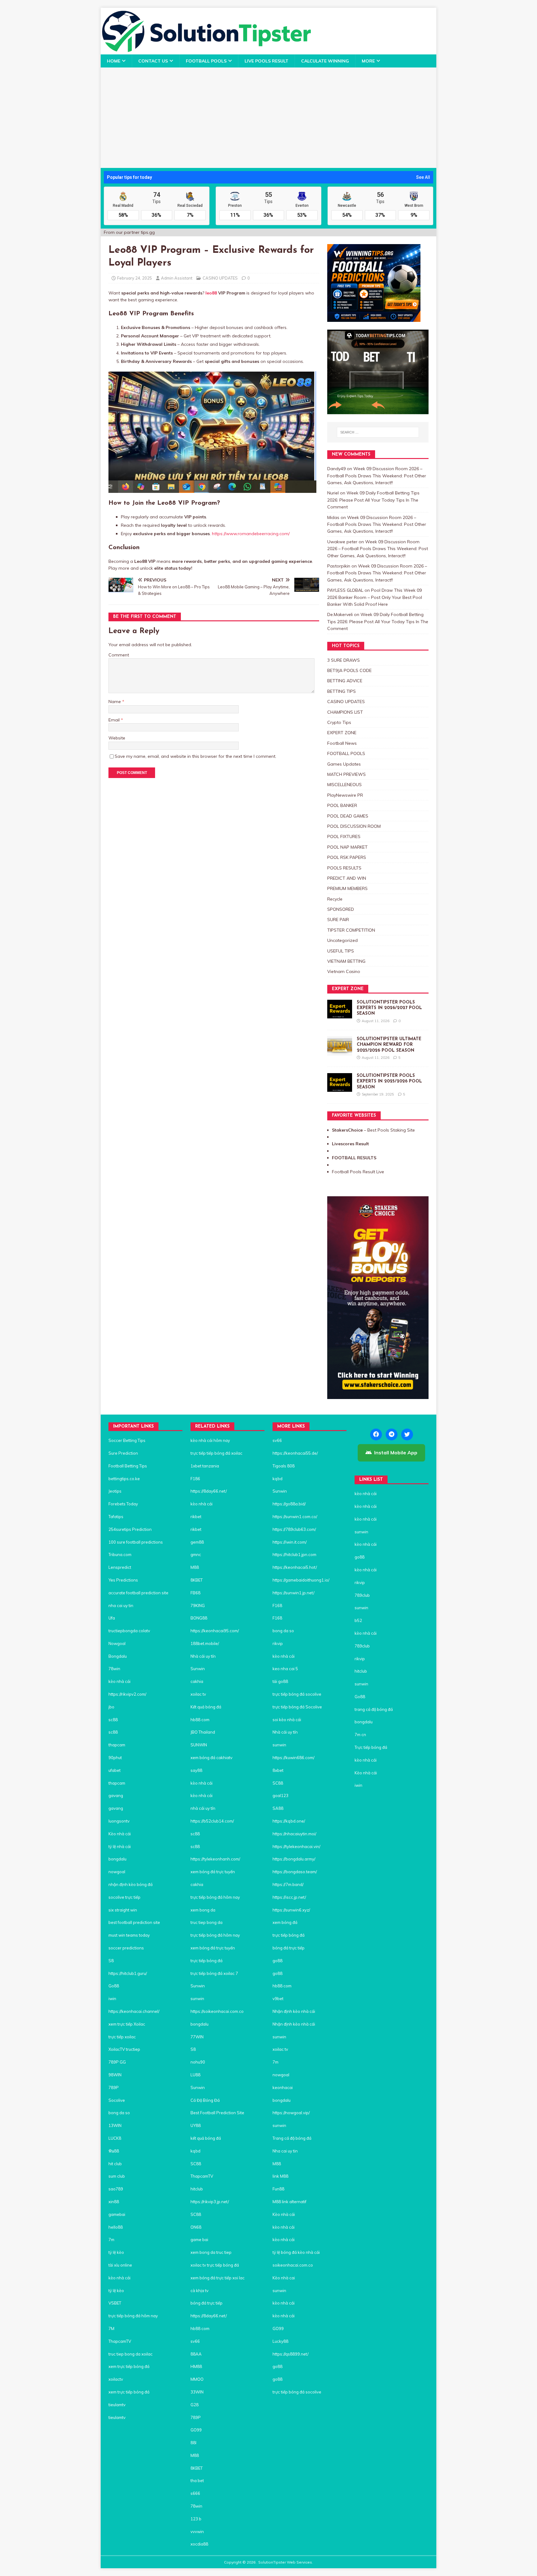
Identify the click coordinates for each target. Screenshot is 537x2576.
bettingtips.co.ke (124, 1479)
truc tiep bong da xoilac (131, 2354)
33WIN (197, 2392)
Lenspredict (120, 1567)
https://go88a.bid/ (289, 1504)
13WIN (115, 2125)
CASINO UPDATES (220, 278)
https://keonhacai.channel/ (134, 2011)
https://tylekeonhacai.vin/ (296, 1846)
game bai (199, 2240)
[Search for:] (378, 432)
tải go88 (280, 1681)
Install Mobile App (396, 1452)
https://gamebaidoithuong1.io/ (301, 1580)
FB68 (195, 1593)
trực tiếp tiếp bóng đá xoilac (216, 1453)
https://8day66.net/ (209, 1491)
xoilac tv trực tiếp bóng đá (215, 2265)
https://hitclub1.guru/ (128, 1973)
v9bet (278, 1999)
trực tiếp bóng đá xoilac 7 (215, 1973)
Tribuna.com (120, 1554)
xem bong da (203, 1910)
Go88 (114, 1986)
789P (114, 2087)
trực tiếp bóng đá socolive (297, 1694)
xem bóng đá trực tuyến (213, 1872)
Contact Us (153, 61)
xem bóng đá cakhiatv (211, 1758)
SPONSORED (341, 909)
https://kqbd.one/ (289, 1821)
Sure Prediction (123, 1453)
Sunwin (198, 1669)
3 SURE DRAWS (344, 660)
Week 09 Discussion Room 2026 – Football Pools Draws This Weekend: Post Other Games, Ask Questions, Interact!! (377, 476)
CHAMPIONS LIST (345, 712)
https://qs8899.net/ (291, 2354)
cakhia (197, 1681)
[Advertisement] (268, 114)
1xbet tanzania (205, 1466)
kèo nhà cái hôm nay (210, 1440)
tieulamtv (117, 2405)
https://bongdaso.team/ (295, 1872)
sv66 (195, 2341)
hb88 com (200, 1720)
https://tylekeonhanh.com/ (215, 1859)
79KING (198, 1605)
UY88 (196, 2125)
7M (111, 2328)
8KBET (197, 1580)
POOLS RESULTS (344, 868)
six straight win (123, 1910)
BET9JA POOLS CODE (349, 670)
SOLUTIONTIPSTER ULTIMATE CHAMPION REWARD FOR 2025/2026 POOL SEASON (389, 1045)
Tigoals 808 (284, 1466)
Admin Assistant (177, 278)
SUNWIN (199, 1745)
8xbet (278, 1770)
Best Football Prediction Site (217, 2113)
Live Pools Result (266, 61)
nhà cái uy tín (203, 1808)
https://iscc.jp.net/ (289, 1897)
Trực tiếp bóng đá (371, 1747)
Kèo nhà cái (120, 1834)
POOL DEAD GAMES (348, 816)
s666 (195, 2493)
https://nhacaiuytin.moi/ (294, 1834)
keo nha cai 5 (285, 1669)
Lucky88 (280, 2341)
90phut (115, 1758)
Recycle (335, 899)
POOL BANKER (342, 805)
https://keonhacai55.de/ (295, 1453)
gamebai (117, 2214)
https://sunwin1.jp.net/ (294, 1593)
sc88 (113, 1720)
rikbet (196, 1517)
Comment (119, 655)
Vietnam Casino (344, 971)
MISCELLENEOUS (344, 785)
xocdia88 (199, 2544)
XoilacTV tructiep (124, 2049)
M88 (195, 1567)
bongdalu (117, 1859)
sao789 (116, 2189)
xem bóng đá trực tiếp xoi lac (218, 2278)
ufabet (115, 1770)
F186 (195, 1479)
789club (362, 1595)
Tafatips (116, 1517)
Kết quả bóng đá (206, 1707)
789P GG (117, 2062)
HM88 (196, 2366)
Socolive (117, 2100)
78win (114, 1669)
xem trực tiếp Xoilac (127, 2024)
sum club (117, 2176)
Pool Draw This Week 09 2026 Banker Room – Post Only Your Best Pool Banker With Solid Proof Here (375, 597)
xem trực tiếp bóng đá (129, 2366)
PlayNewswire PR (345, 795)
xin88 (114, 2202)
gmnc (196, 1554)
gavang (116, 1795)
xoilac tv (198, 1694)
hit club (115, 2164)
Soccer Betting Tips (127, 1440)
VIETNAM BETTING (346, 961)
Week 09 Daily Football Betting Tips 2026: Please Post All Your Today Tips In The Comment (373, 500)
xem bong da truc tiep (211, 2252)
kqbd (195, 2151)
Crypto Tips (339, 722)
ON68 (196, 2227)
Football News (342, 743)
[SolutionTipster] (206, 51)
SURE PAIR (338, 920)
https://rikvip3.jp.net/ (210, 2202)
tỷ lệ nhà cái (120, 1846)
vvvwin (197, 2532)
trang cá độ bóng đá (374, 1709)
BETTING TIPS (342, 691)
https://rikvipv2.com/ (127, 1694)
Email (115, 720)
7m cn (360, 1735)
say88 (196, 1770)
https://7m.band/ (288, 1884)
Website (117, 738)
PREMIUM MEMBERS (347, 888)
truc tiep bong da (207, 1922)
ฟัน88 (114, 2151)
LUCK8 (115, 2138)
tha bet (197, 2481)
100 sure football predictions (136, 1542)
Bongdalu (118, 1656)
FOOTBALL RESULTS (354, 1158)
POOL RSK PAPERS (347, 857)
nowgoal (117, 1872)
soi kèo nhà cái (287, 1720)
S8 (111, 1961)
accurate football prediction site (138, 1593)
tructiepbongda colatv (129, 1631)
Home (114, 61)
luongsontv (119, 1821)
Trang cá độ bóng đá (292, 2138)
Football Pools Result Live (358, 1172)
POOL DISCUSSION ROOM (354, 826)
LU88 (195, 2075)
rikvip (278, 1643)
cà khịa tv (200, 2291)
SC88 (196, 2164)
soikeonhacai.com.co (293, 2265)
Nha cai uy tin (285, 2151)
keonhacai (283, 2087)
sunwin (197, 1999)
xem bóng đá (285, 1922)
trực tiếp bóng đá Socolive (297, 1707)
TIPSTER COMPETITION (351, 930)
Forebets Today (123, 1504)
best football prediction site (134, 1922)
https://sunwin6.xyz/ (291, 1910)
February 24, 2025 (135, 278)
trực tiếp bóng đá (207, 1961)
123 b (196, 2519)
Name (115, 702)
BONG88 (199, 1618)
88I (193, 2443)
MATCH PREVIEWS (347, 774)
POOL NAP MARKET (347, 847)
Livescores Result (350, 1144)
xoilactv (116, 2379)
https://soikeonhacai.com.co (217, 2011)
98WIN (115, 2075)
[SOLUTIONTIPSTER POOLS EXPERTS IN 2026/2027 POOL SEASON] (340, 1015)
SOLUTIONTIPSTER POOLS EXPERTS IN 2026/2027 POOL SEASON (389, 1008)
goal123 (280, 1795)
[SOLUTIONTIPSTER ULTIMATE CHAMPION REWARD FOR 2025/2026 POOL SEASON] (340, 1052)
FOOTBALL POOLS (206, 61)
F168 (277, 1605)
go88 (278, 1961)
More (368, 61)
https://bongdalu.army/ (294, 1859)
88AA (196, 2354)
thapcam (117, 1745)
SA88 (278, 1808)
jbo (111, 1707)
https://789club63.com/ (294, 1529)
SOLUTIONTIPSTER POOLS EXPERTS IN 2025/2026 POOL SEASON (389, 1081)
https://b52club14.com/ (212, 1821)
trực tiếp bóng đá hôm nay (133, 2316)
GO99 (196, 2430)
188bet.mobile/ (205, 1643)
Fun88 (278, 2189)
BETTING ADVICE (345, 681)
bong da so (119, 2113)
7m (111, 2240)
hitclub (197, 2189)
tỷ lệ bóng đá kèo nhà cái (296, 2252)
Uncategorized (342, 940)
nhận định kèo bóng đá (131, 1884)
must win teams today (129, 1935)
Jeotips (115, 1491)
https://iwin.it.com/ (290, 1542)
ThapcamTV (120, 2341)
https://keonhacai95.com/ (215, 1631)
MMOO (197, 2379)
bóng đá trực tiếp (207, 2303)
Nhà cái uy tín (203, 1656)
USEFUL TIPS (341, 951)
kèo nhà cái (119, 1681)
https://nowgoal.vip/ (291, 2113)
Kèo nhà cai (284, 2278)
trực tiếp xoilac (122, 2037)
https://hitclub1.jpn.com (294, 1554)
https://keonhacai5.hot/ (295, 1567)
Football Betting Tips (128, 1466)
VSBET (115, 2303)
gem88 (197, 1542)
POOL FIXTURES (344, 836)
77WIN (197, 2037)
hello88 (116, 2227)
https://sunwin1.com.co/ (295, 1517)
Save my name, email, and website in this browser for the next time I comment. (195, 756)
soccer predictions (126, 1948)
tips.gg (148, 232)
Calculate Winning (325, 61)
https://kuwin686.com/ (294, 1758)
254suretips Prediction (130, 1529)
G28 (195, 2405)
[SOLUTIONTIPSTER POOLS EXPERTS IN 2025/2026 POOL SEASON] (340, 1088)
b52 (358, 1620)
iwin (112, 1999)
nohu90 (198, 2062)
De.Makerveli (340, 614)
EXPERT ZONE (342, 733)
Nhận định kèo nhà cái (294, 2011)
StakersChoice (348, 1130)
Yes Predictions (123, 1580)
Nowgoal (117, 1643)
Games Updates (344, 764)
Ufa (112, 1618)
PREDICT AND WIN (347, 878)
